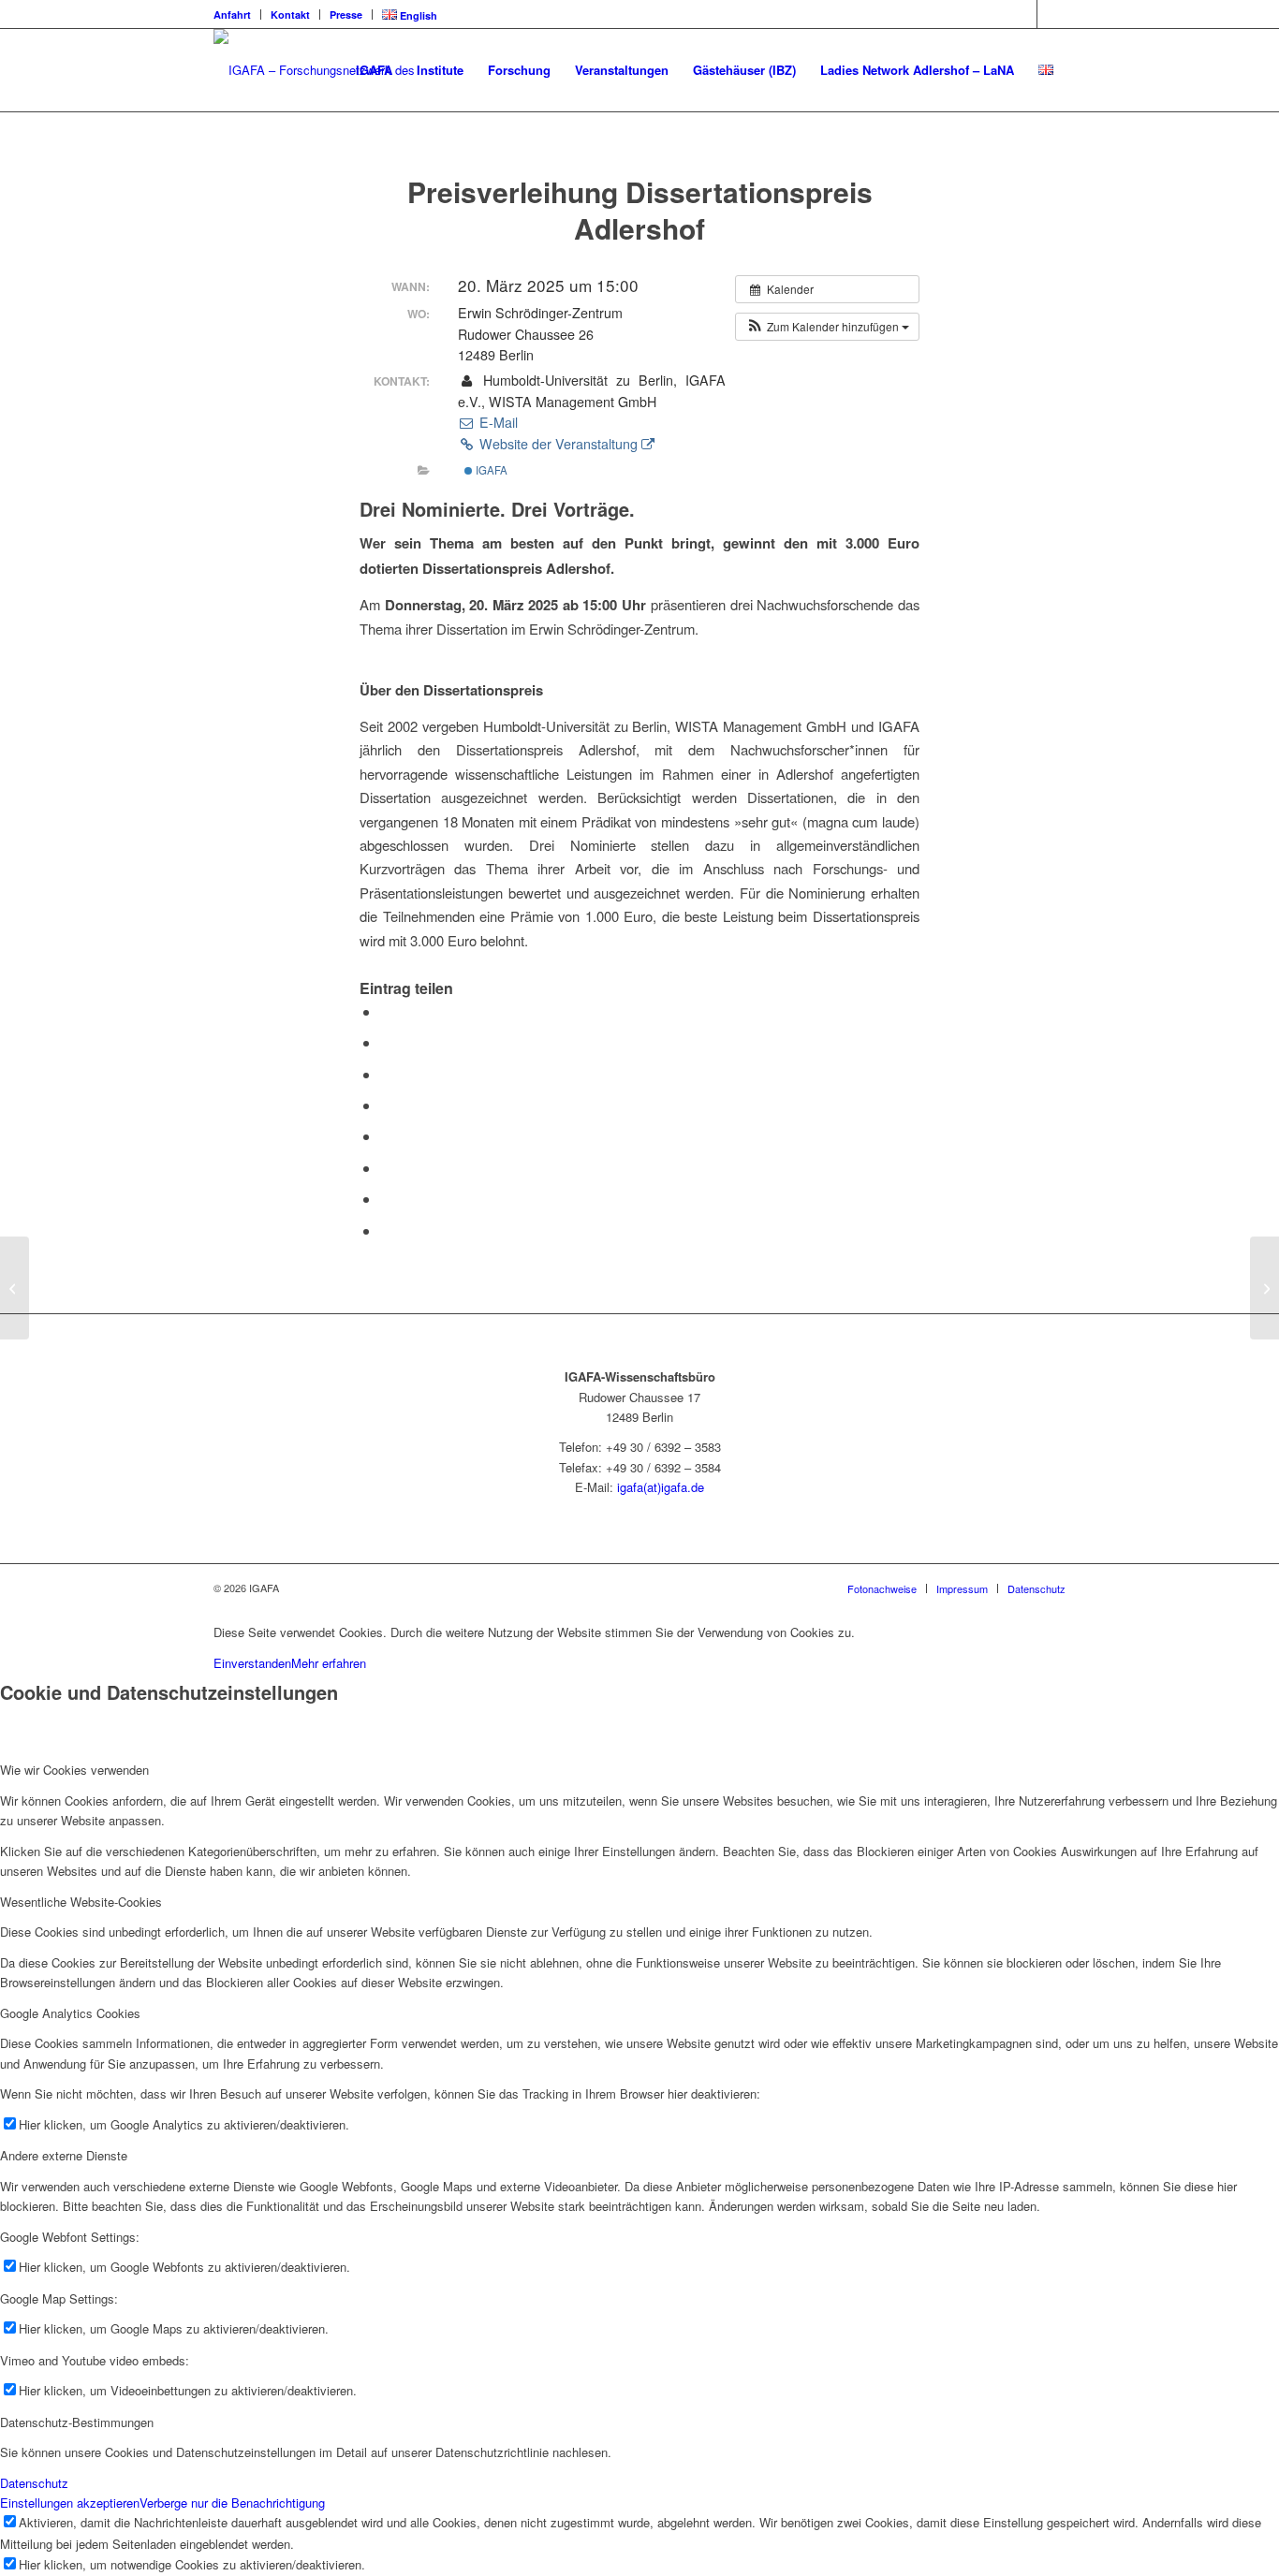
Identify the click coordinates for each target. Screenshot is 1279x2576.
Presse (346, 15)
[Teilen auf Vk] (386, 1168)
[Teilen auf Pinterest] (386, 1074)
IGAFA (490, 470)
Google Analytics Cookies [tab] (70, 2013)
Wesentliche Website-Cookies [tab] (81, 1902)
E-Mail (496, 422)
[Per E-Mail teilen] (386, 1230)
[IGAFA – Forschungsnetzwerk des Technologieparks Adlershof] (337, 70)
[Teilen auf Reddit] (386, 1199)
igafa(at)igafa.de (661, 1487)
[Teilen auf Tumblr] (386, 1136)
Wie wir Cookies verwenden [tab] (74, 1770)
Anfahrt (232, 15)
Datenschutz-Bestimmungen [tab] (77, 2422)
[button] (827, 327)
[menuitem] (237, 15)
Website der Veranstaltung (559, 444)
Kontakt (290, 15)
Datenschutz (34, 2483)
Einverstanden (252, 1663)
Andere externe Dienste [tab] (64, 2155)
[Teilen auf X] (386, 1042)
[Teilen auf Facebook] (386, 1011)
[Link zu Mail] (1051, 14)
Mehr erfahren (329, 1663)
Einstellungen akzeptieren (70, 2503)
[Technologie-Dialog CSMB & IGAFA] (15, 1288)
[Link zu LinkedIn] (1023, 14)
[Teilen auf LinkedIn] (386, 1105)
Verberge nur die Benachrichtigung (232, 2503)
